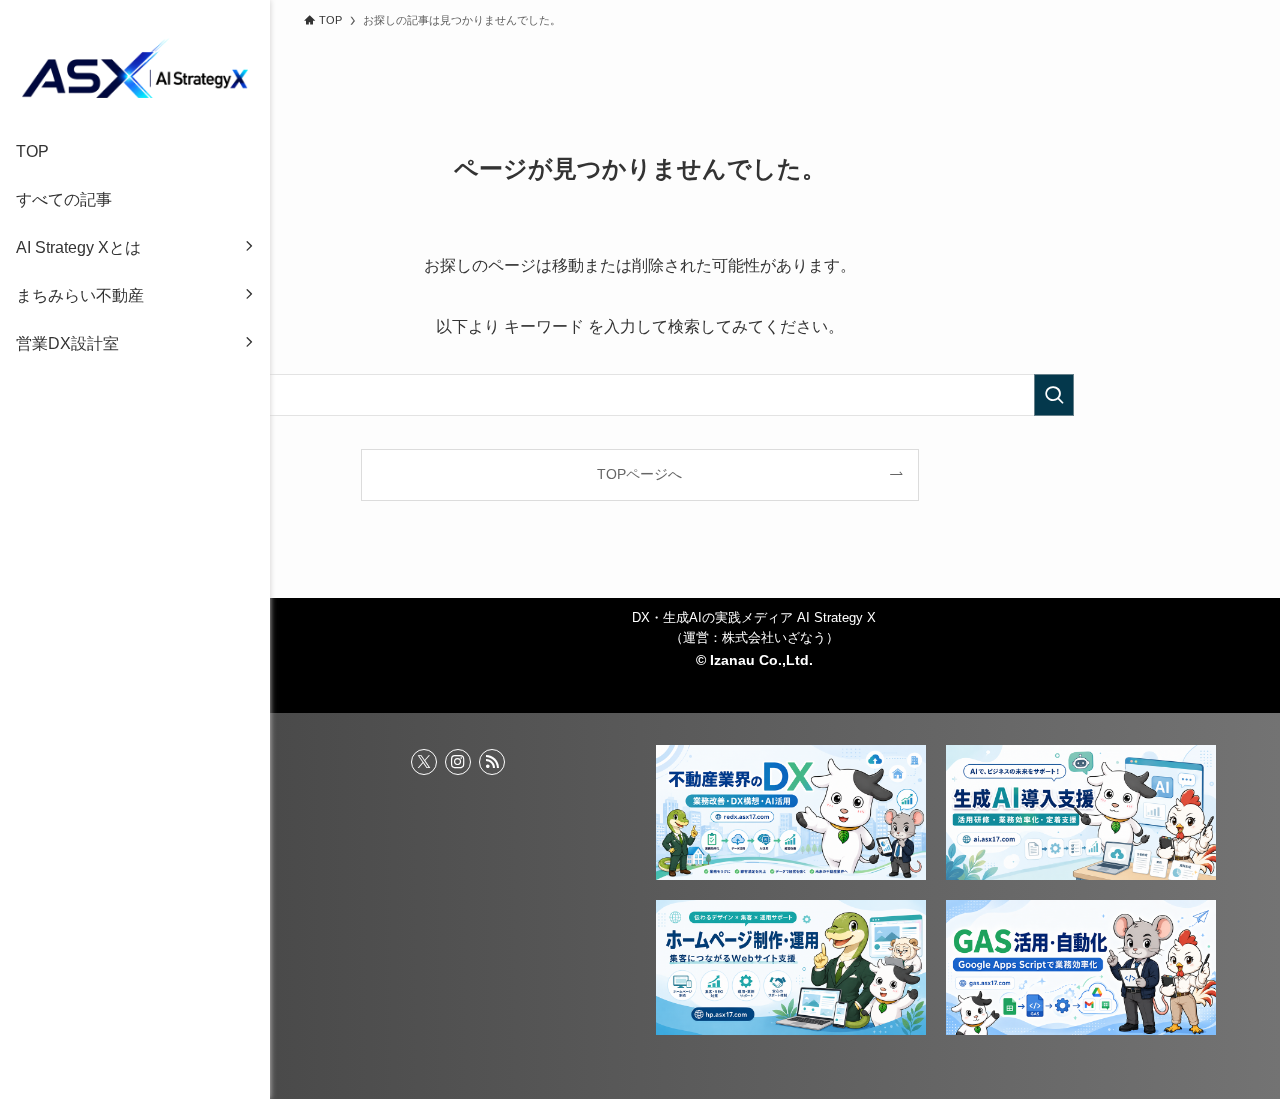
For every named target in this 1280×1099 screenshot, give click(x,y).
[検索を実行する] (1054, 395)
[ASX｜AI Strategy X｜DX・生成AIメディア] (135, 68)
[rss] (492, 762)
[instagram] (458, 762)
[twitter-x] (424, 762)
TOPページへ (639, 474)
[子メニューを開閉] (249, 248)
